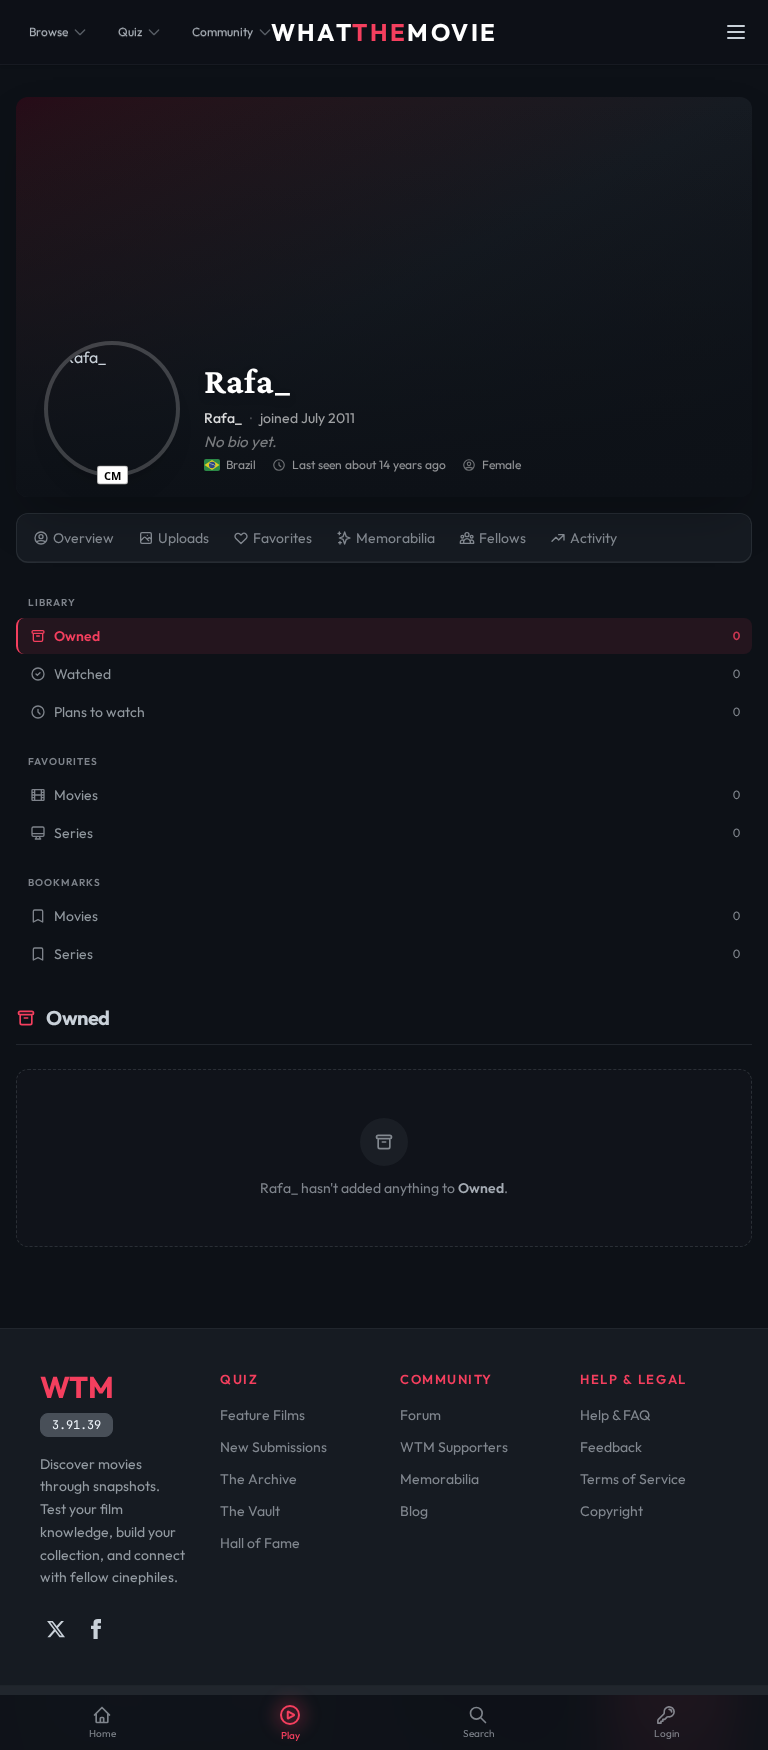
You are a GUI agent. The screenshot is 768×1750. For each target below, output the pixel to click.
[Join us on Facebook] (96, 1629)
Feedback (611, 1447)
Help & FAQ (615, 1415)
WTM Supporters (454, 1447)
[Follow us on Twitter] (56, 1629)
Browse (48, 31)
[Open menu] (736, 32)
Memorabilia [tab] (395, 538)
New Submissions (273, 1447)
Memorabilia (439, 1479)
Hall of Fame (260, 1543)
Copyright (611, 1511)
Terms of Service (633, 1479)
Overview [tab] (83, 538)
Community (222, 31)
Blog (414, 1511)
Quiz (130, 31)
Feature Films (262, 1415)
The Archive (258, 1479)
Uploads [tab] (183, 538)
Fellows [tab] (502, 538)
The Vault (250, 1511)
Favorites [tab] (282, 538)
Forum (420, 1415)
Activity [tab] (593, 538)
